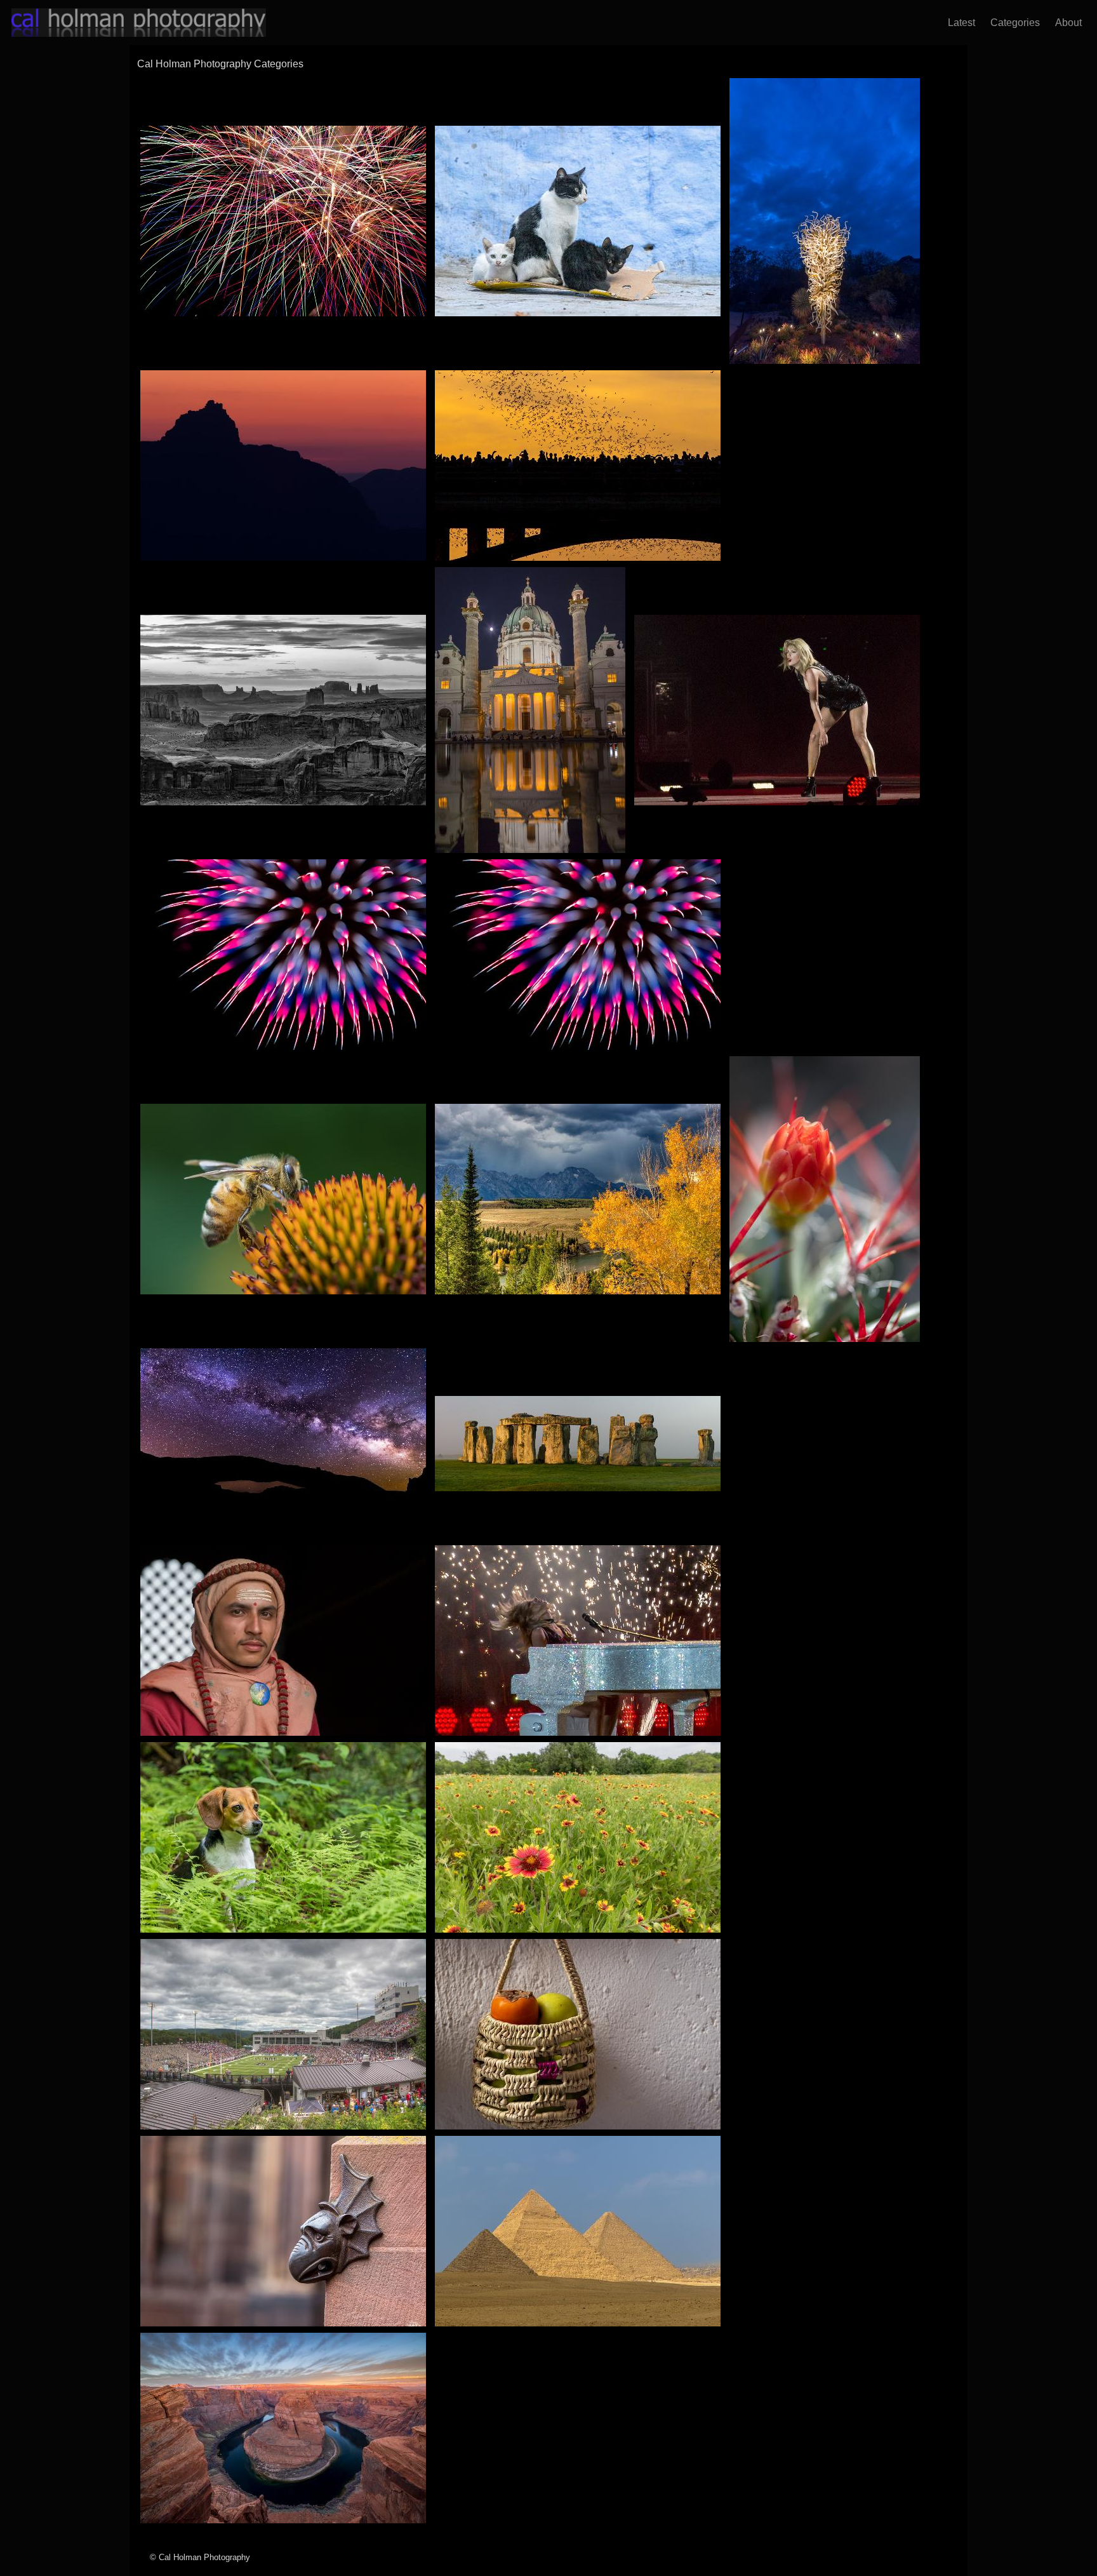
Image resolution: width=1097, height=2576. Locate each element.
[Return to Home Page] (127, 23)
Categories (1013, 23)
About (1066, 23)
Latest (959, 23)
